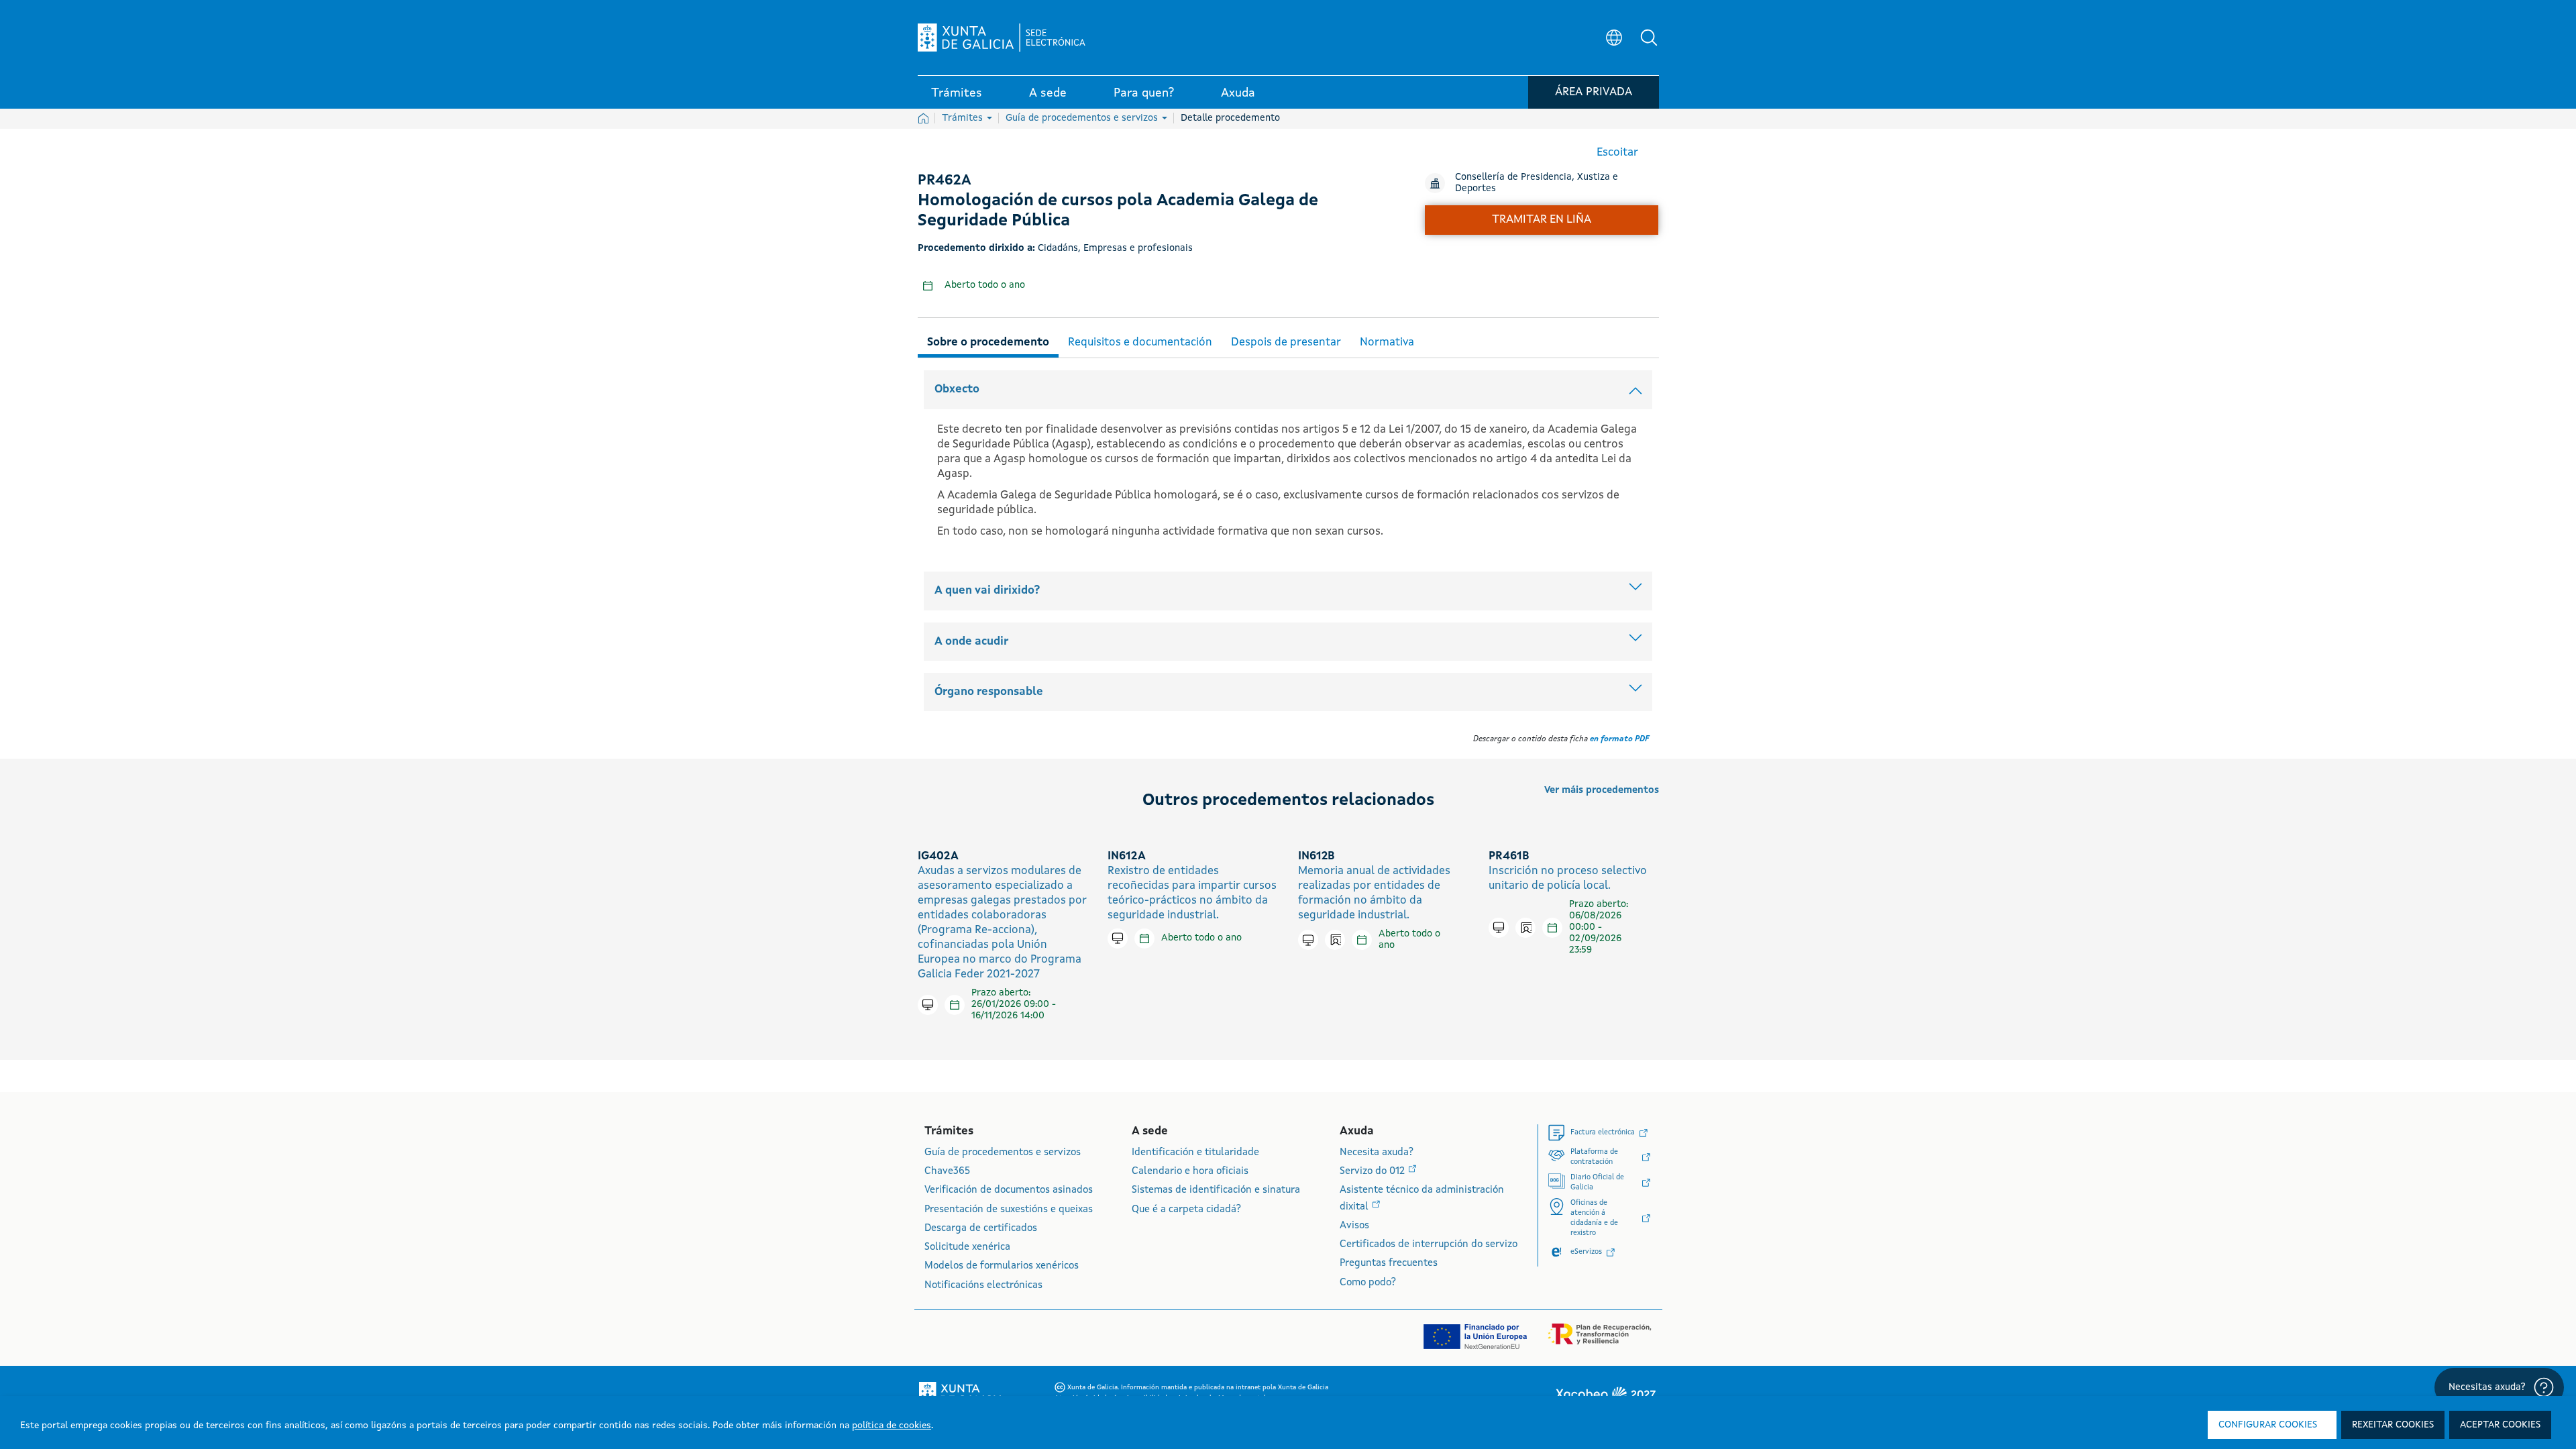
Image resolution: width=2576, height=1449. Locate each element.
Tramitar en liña (1542, 220)
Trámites (964, 118)
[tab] (988, 340)
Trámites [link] (957, 93)
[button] (1649, 38)
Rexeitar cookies (2393, 1425)
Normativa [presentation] (1387, 342)
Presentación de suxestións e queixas (1009, 1210)
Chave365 (947, 1172)
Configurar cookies (2268, 1425)
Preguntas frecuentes (1389, 1264)
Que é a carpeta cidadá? (1186, 1210)
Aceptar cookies (2500, 1425)
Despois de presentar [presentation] (1286, 342)
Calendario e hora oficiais (1190, 1172)
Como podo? (1368, 1283)
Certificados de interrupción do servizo (1429, 1245)
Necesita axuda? (1377, 1153)
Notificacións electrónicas (983, 1286)
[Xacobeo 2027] (1605, 1394)
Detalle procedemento (1230, 118)
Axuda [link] (1238, 93)
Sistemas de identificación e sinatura (1216, 1190)
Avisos (1354, 1226)
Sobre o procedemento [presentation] (988, 342)
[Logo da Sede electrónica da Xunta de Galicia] (1002, 38)
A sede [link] (1048, 93)
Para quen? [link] (1144, 93)
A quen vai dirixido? (987, 591)
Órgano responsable (989, 692)
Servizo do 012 (1374, 1172)
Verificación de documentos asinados (1009, 1190)
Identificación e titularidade (1195, 1153)
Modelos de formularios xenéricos (1002, 1266)
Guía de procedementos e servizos (1083, 118)
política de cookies (892, 1426)
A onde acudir (971, 642)
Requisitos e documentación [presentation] (1140, 342)
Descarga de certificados (981, 1229)
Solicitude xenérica (967, 1247)
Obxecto (957, 389)
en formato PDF (1619, 739)
